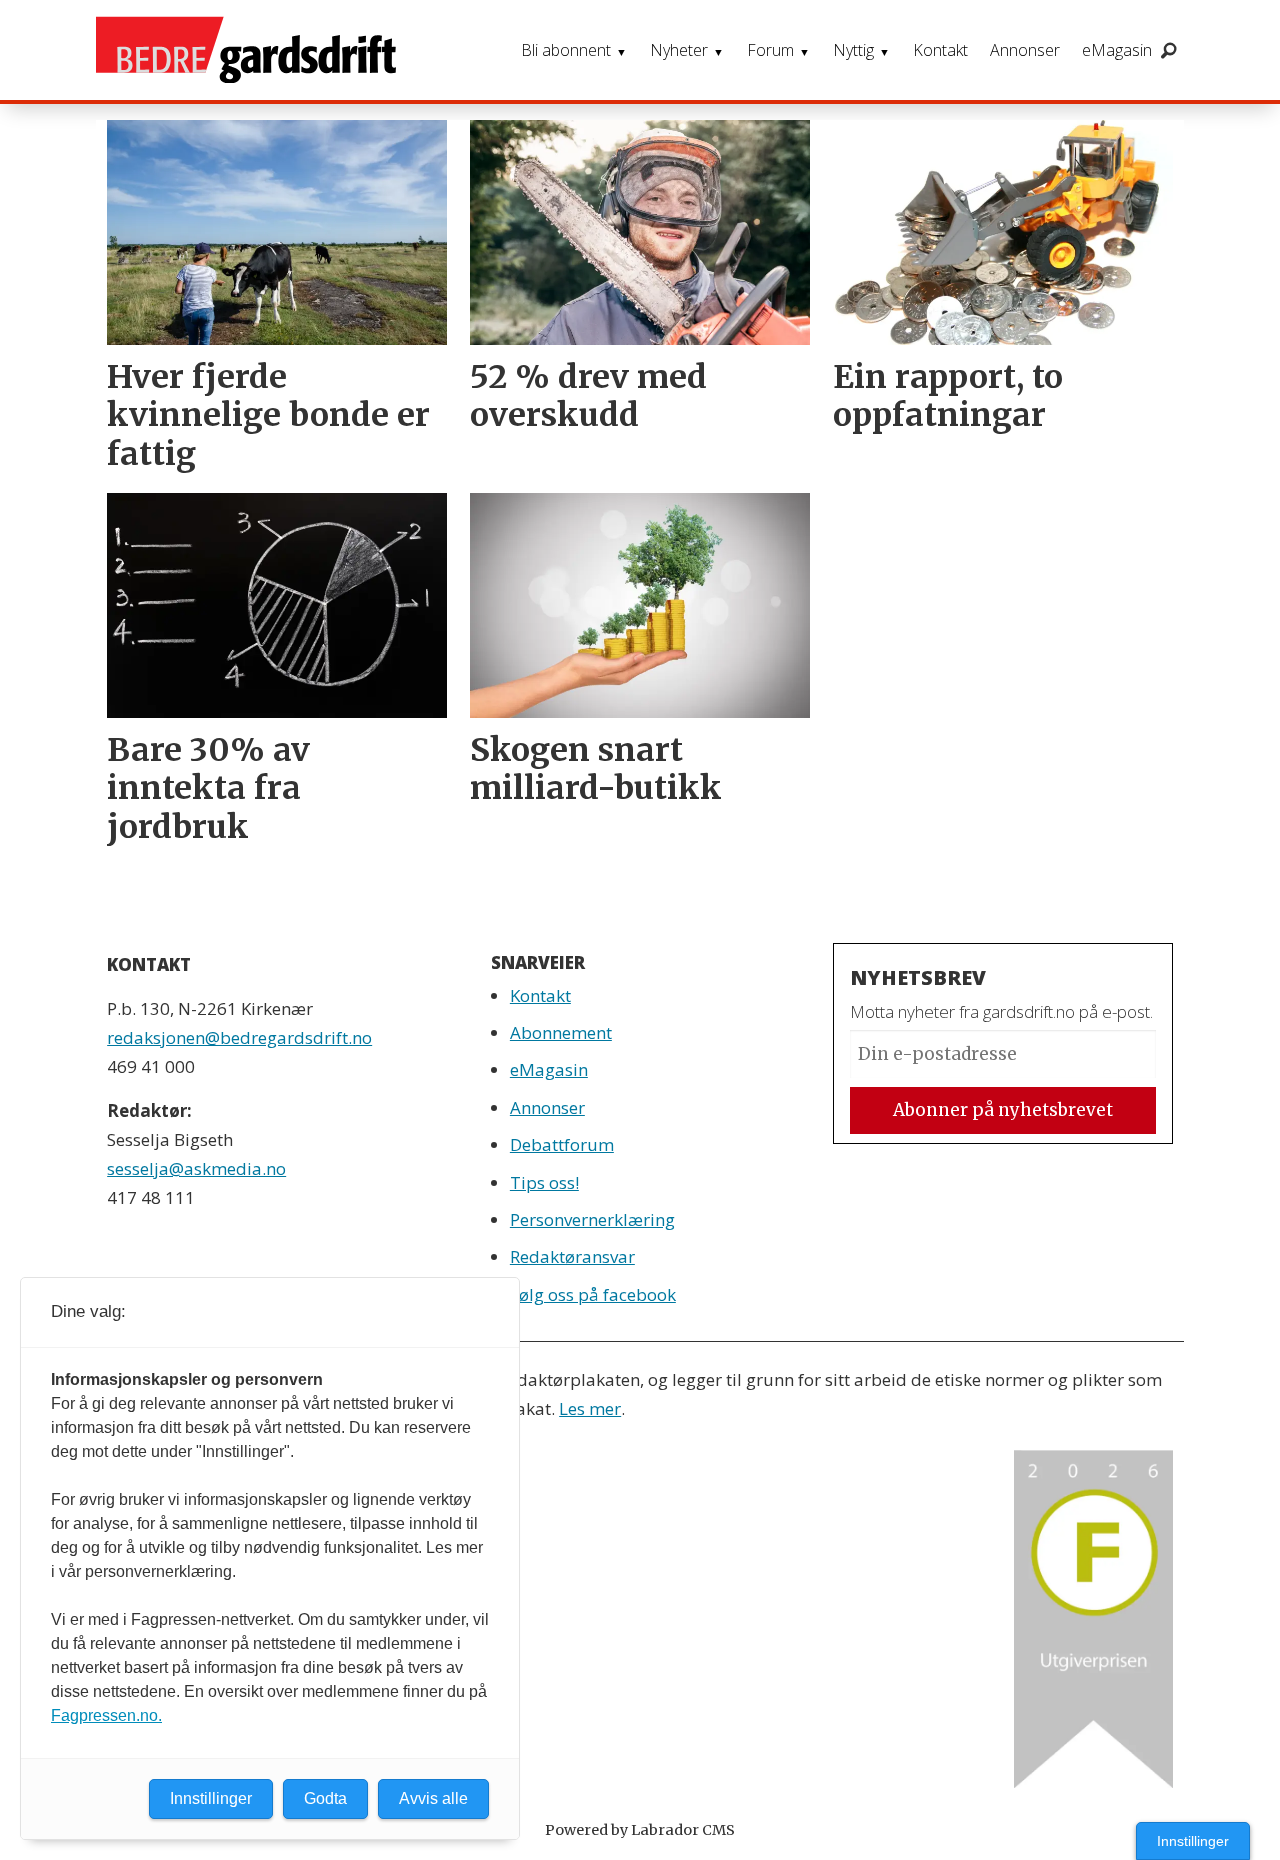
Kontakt (940, 50)
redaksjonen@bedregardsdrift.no (239, 1037)
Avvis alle (433, 1798)
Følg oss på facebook (593, 1294)
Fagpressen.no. (106, 1715)
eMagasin (1117, 50)
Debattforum (562, 1144)
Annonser (1025, 50)
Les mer (590, 1408)
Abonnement (561, 1032)
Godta (325, 1798)
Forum (770, 50)
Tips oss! (544, 1182)
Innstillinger (1193, 1841)
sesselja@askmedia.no (196, 1168)
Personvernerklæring (592, 1219)
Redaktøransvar (572, 1256)
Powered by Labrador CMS (640, 1830)
